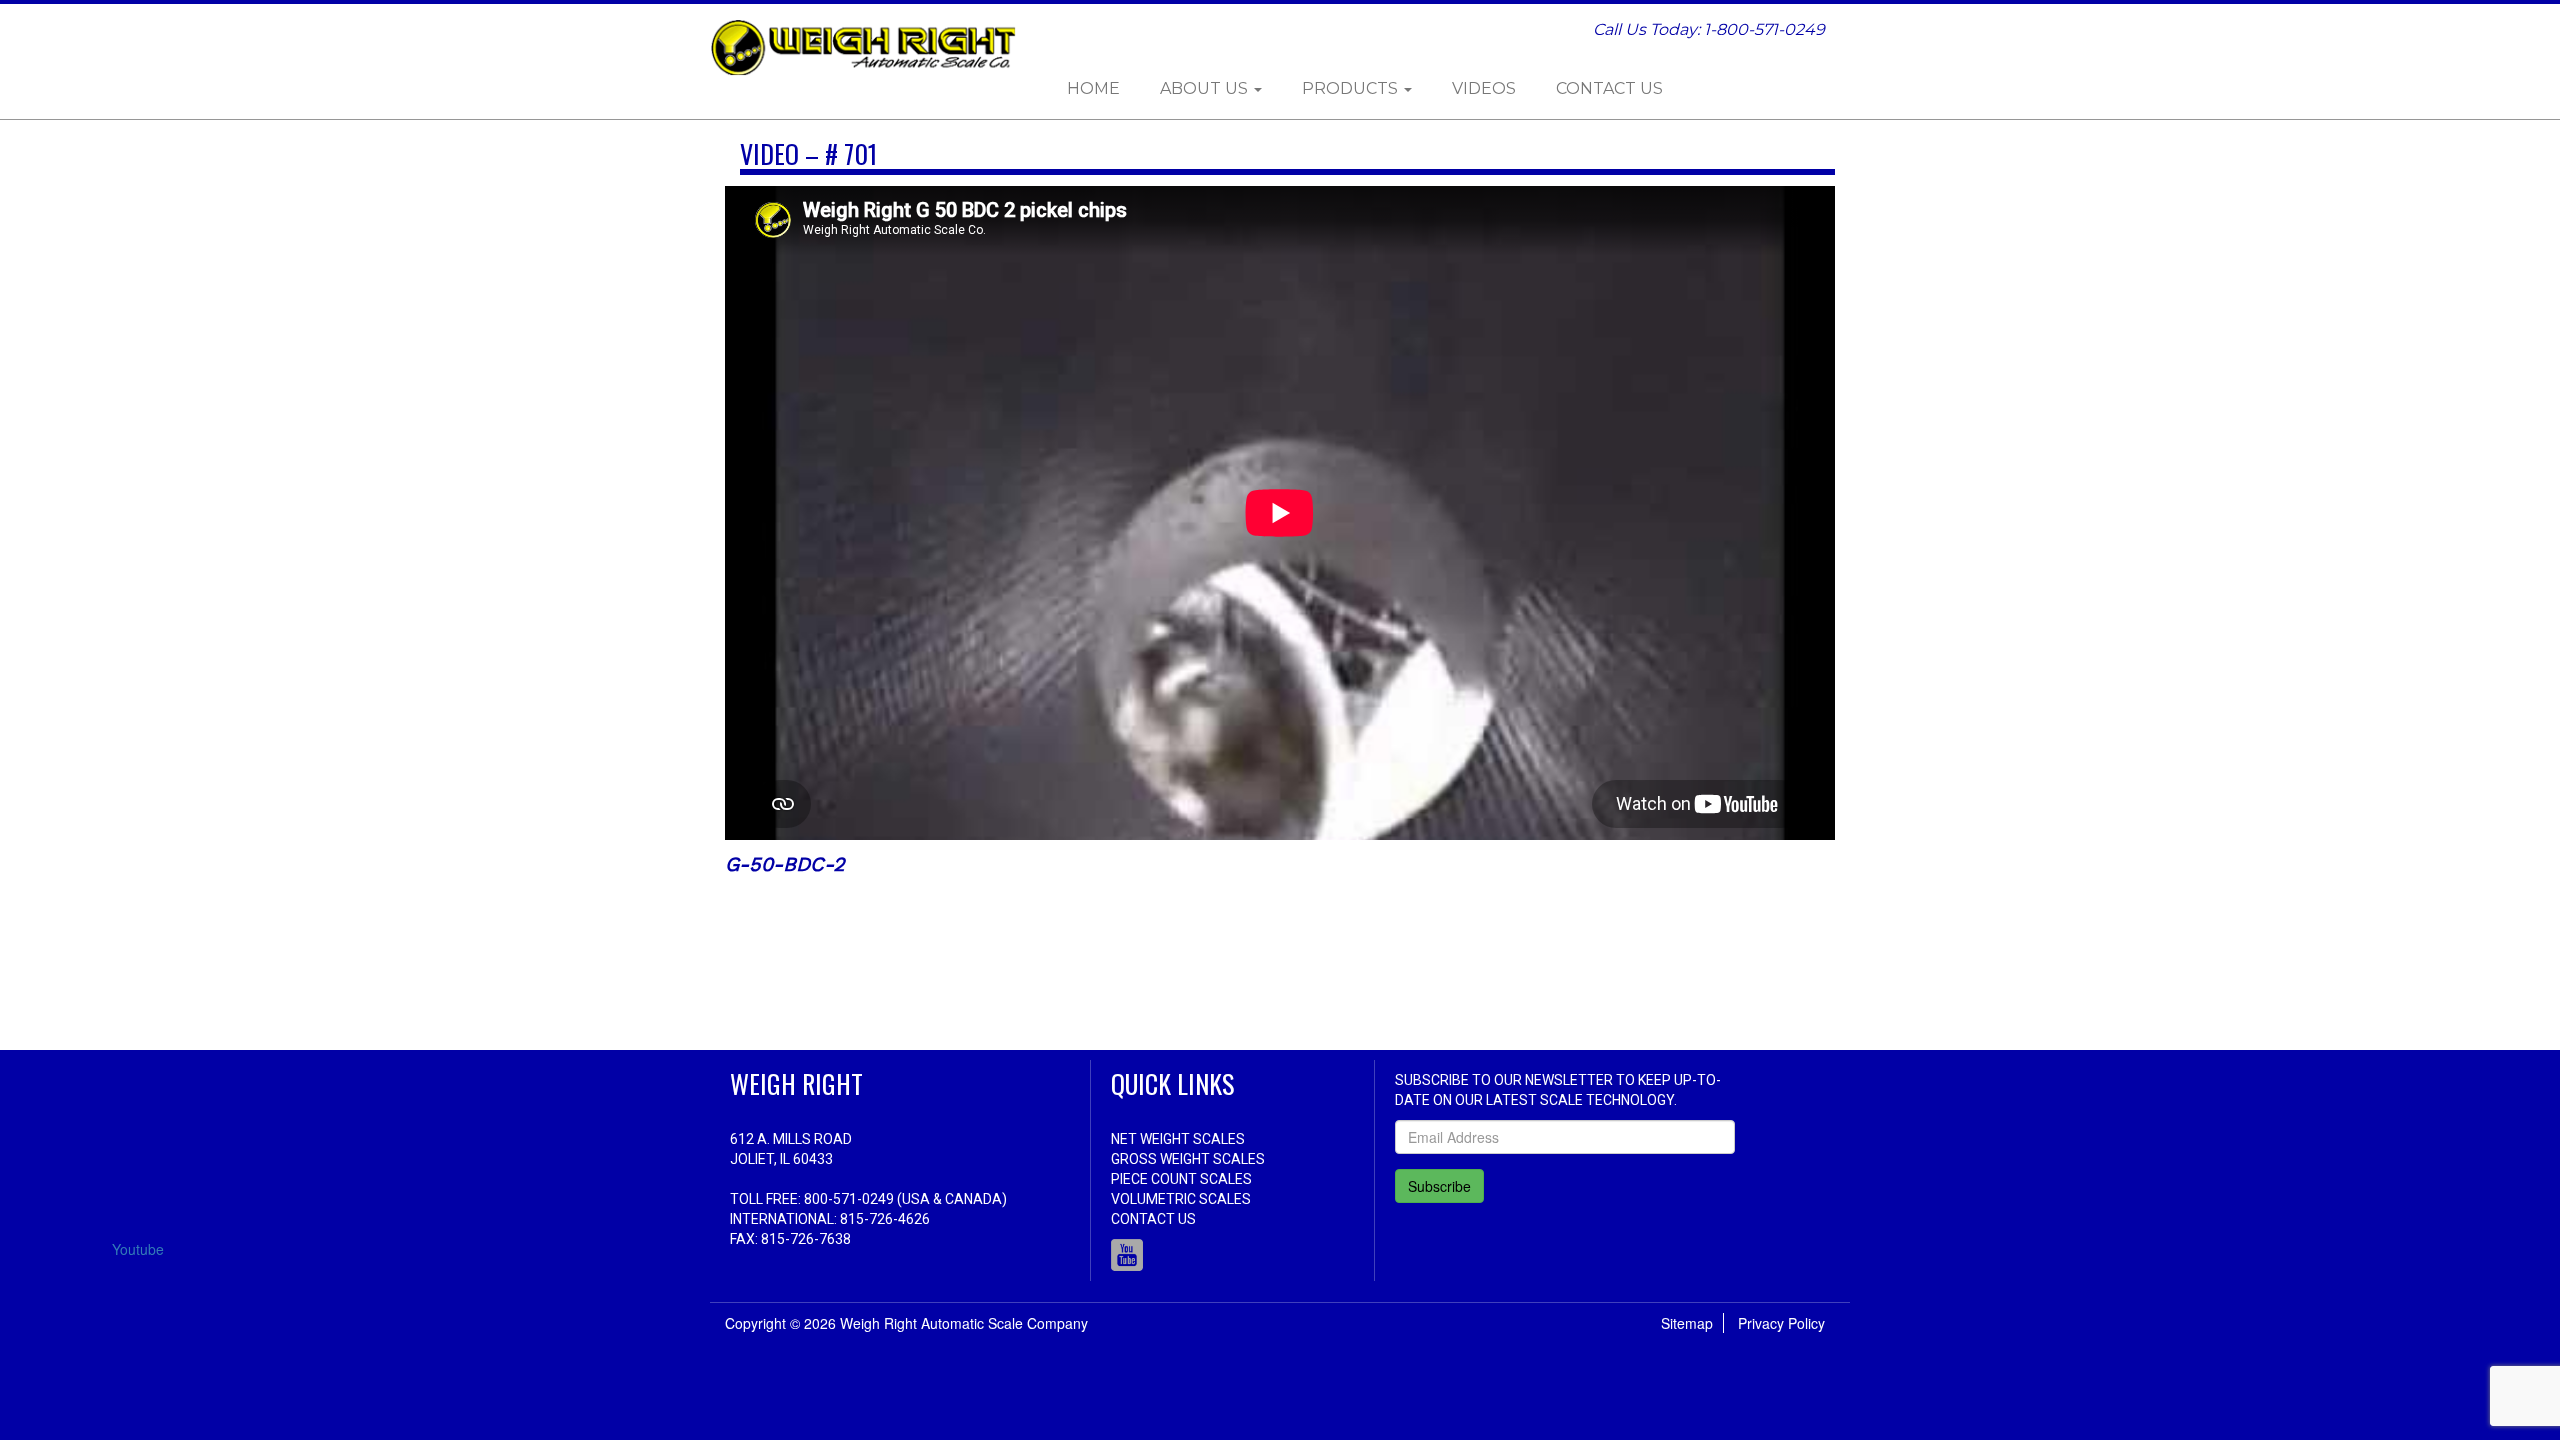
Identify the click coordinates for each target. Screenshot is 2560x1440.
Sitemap (1687, 1323)
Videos (1484, 88)
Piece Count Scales (1181, 1179)
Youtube (1127, 1255)
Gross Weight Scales (1188, 1159)
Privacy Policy (1781, 1323)
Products (1352, 88)
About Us (1206, 88)
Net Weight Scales (1178, 1139)
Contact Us (1609, 88)
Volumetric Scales (1181, 1199)
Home (1093, 88)
